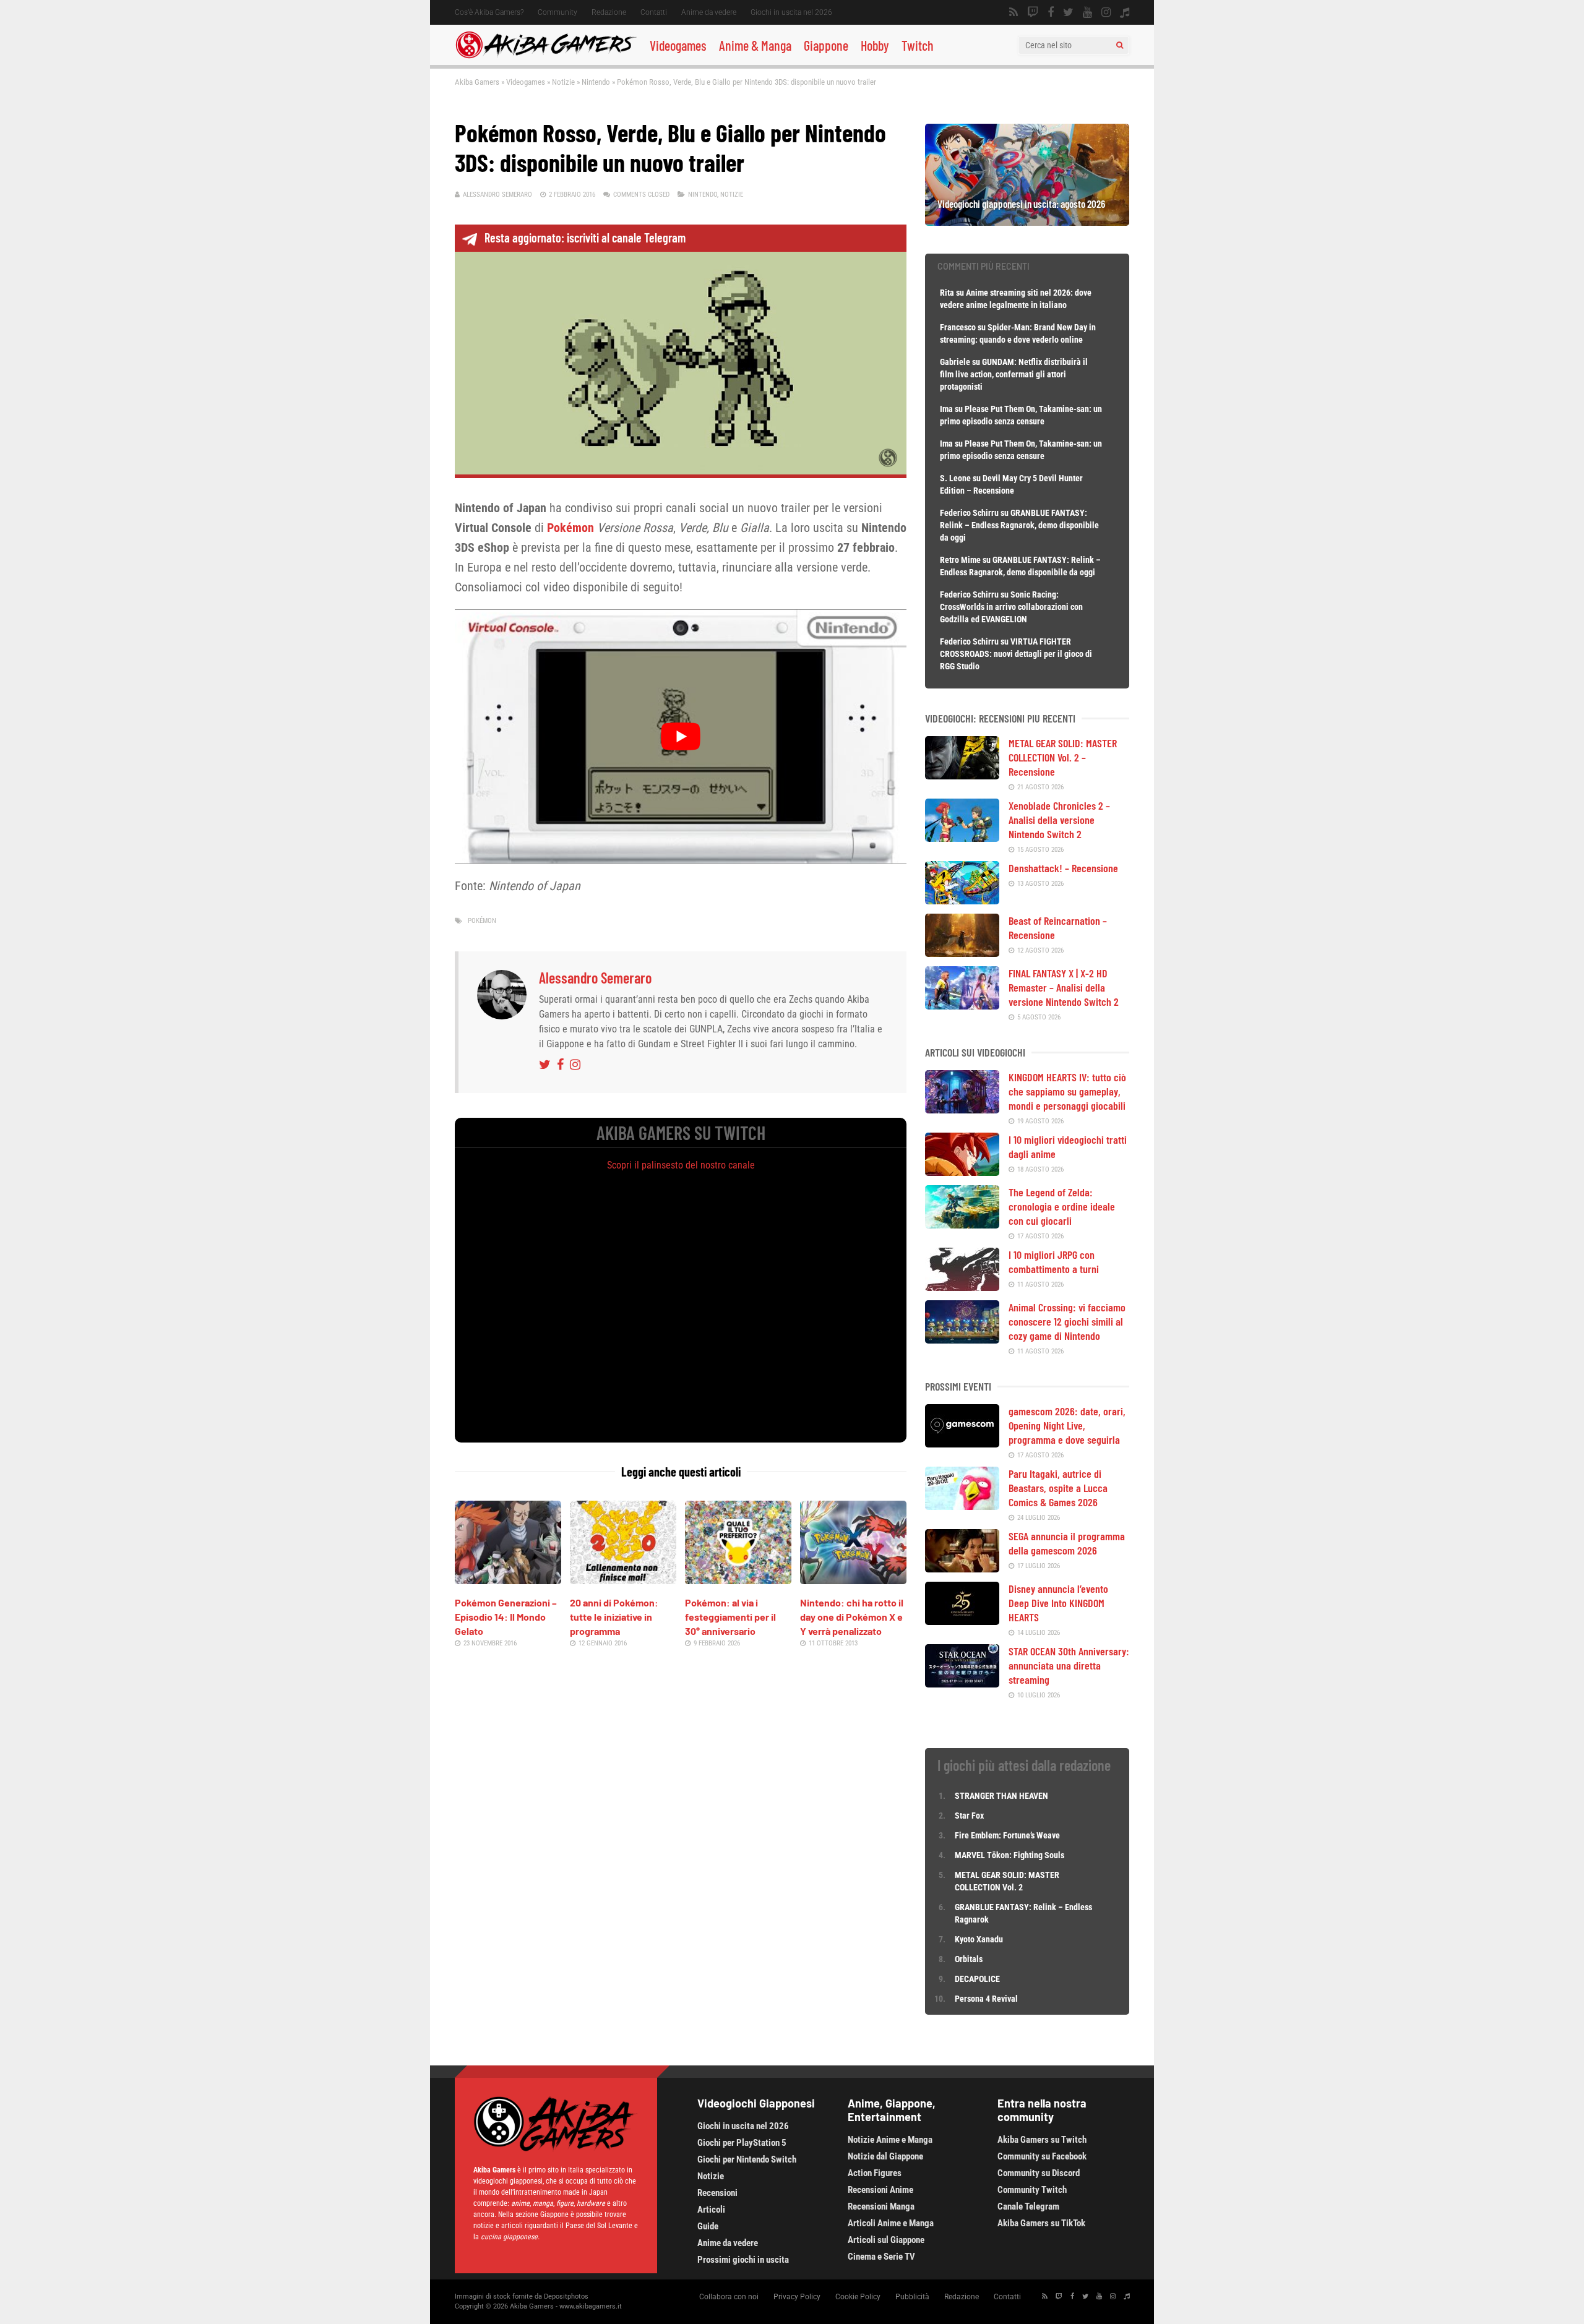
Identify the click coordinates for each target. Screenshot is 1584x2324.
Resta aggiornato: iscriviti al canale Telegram (585, 238)
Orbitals (969, 1959)
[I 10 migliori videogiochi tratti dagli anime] (962, 1172)
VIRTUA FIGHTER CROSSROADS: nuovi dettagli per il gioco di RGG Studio (1016, 654)
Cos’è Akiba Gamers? (489, 12)
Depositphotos (566, 2296)
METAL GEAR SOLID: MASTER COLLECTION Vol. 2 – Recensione (1063, 757)
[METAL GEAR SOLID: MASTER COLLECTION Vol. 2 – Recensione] (962, 775)
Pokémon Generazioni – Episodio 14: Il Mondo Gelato (506, 1617)
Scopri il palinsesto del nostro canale (681, 1165)
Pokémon (570, 528)
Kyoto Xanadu (979, 1939)
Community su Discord (1039, 2173)
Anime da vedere (709, 12)
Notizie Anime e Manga (890, 2140)
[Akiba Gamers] (546, 56)
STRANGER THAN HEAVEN (1001, 1796)
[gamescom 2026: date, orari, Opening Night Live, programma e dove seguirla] (962, 1443)
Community (557, 12)
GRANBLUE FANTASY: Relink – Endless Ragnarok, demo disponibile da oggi (1019, 525)
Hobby (875, 45)
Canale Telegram (1028, 2206)
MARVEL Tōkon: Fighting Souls (1010, 1855)
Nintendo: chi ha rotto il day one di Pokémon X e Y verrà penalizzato (852, 1617)
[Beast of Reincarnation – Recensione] (962, 953)
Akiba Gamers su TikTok (1041, 2223)
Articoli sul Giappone (886, 2240)
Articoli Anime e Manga (891, 2223)
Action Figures (875, 2173)
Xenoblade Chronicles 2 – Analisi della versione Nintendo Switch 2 (1059, 820)
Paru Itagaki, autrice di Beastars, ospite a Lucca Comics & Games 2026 (1058, 1488)
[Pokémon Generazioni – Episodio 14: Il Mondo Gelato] (508, 1580)
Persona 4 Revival (986, 1999)
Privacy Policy (797, 2297)
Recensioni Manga (881, 2206)
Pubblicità (912, 2297)
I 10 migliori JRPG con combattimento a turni (1054, 1262)
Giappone (826, 45)
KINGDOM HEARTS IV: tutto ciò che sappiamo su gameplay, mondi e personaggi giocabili (1067, 1091)
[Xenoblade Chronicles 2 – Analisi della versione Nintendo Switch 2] (962, 838)
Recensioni (717, 2193)
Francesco (958, 327)
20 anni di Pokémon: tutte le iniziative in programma (614, 1617)
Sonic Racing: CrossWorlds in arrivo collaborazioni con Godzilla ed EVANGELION (1011, 607)
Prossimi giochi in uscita (743, 2260)
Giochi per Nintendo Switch (747, 2159)
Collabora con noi (729, 2297)
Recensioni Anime (880, 2190)
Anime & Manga (755, 45)
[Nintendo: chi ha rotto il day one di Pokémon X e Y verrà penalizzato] (853, 1580)
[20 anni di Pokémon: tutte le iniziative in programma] (623, 1580)
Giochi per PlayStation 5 (742, 2143)
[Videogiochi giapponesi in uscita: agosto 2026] (1027, 221)
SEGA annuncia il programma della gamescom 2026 (1067, 1543)
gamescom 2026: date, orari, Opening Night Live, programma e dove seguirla (1067, 1425)
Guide (708, 2226)
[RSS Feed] (1014, 12)
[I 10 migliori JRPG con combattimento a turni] (962, 1287)
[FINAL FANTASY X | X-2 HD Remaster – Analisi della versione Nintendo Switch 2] (962, 1005)
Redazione (609, 12)
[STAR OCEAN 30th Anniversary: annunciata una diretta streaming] (962, 1683)
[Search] (1120, 45)
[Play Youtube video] (681, 736)
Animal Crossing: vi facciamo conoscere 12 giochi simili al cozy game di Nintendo (1067, 1321)
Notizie (563, 82)
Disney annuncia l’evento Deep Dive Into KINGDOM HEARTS (1058, 1603)
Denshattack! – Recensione (1063, 868)
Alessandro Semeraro (497, 195)
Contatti (654, 12)
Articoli (711, 2210)
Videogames (678, 45)
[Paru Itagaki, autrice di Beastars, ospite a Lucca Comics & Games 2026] (962, 1506)
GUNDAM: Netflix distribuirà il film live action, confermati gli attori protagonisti (1014, 374)
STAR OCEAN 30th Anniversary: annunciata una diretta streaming (1069, 1665)
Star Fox (969, 1816)
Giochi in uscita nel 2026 (791, 12)
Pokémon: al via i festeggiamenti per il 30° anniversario (730, 1617)
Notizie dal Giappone (885, 2156)
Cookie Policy (858, 2297)
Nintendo (596, 82)
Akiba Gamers (477, 82)
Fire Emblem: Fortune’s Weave (1007, 1835)
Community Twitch (1032, 2190)
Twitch (918, 45)
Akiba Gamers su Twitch (1042, 2140)
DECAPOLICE (977, 1979)
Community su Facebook (1042, 2156)
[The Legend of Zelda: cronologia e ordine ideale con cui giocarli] (962, 1224)
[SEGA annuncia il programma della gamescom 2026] (962, 1568)
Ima (946, 409)
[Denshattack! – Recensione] (962, 900)
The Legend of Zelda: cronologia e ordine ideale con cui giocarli (1062, 1206)
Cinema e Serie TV (881, 2257)
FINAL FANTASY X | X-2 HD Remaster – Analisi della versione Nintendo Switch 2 (1064, 987)
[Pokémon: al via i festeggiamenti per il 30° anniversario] (738, 1580)
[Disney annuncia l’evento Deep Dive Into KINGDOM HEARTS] (962, 1621)
